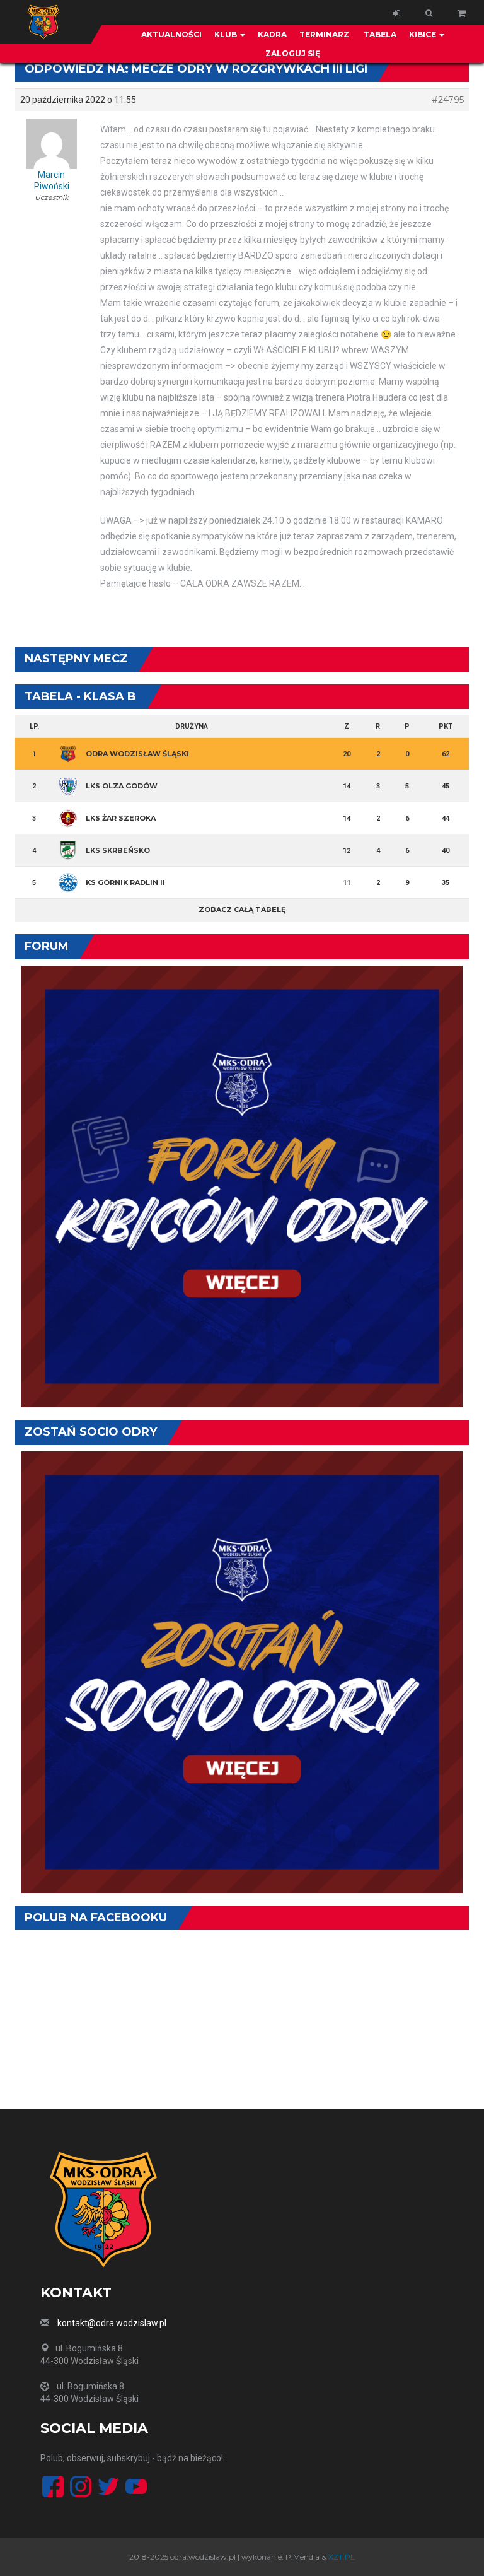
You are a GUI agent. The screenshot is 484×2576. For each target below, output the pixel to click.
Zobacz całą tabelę (242, 910)
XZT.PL (342, 2557)
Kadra (272, 34)
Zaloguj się (293, 53)
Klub (227, 34)
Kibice (423, 34)
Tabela (379, 34)
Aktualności (171, 34)
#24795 (448, 100)
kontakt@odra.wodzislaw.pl (112, 2323)
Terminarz (324, 34)
